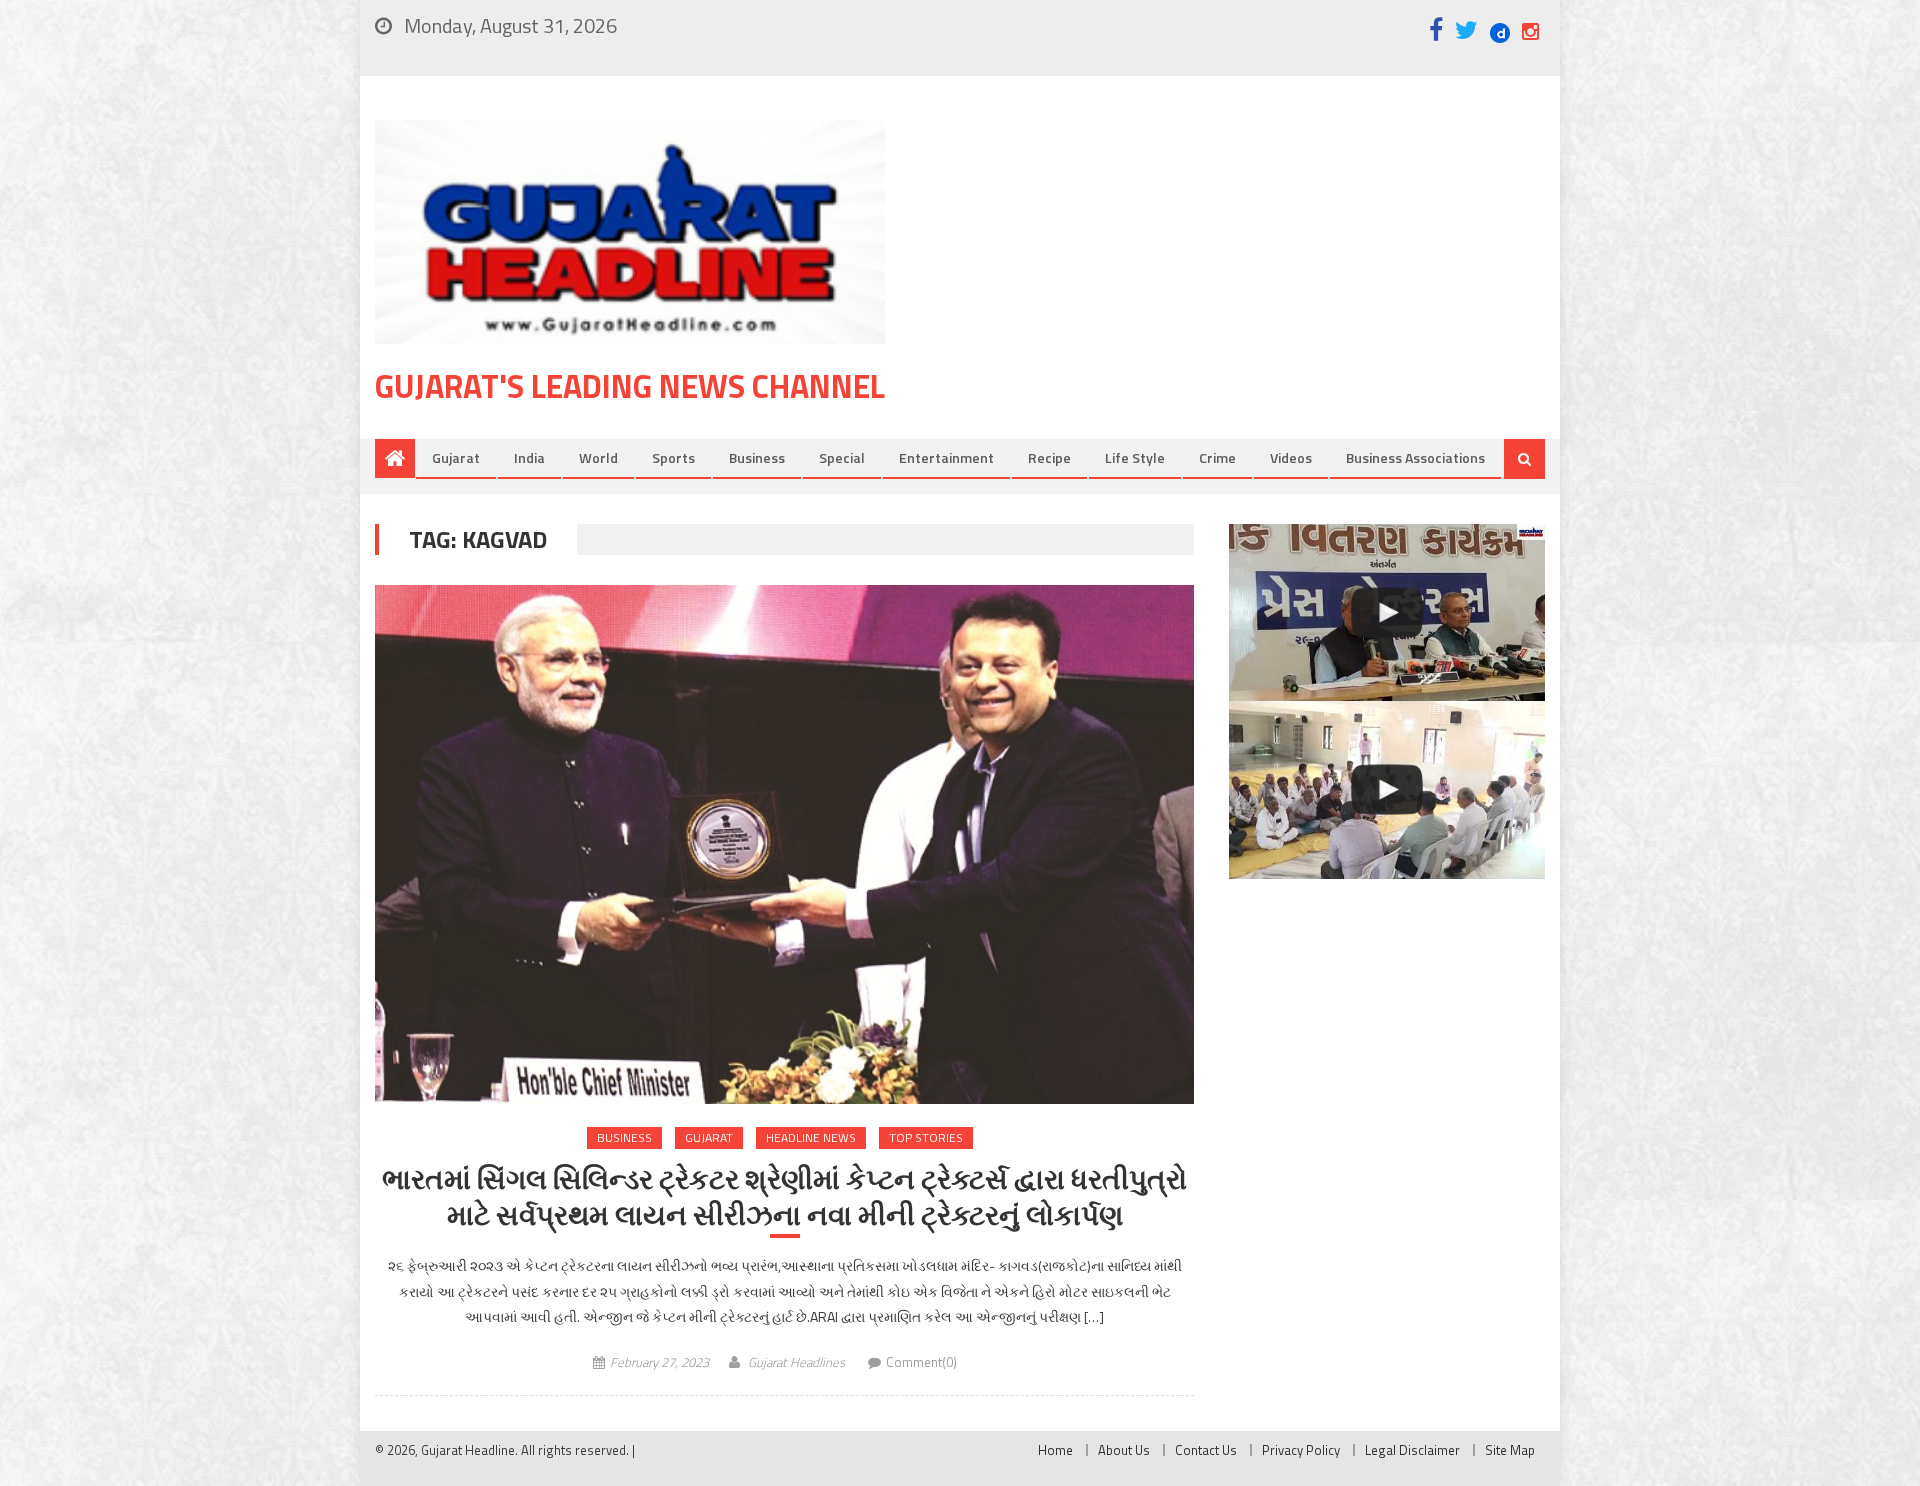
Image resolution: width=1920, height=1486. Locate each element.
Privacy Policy (1301, 1450)
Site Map (1510, 1450)
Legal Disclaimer (1412, 1450)
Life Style (1135, 457)
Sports (673, 457)
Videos (1291, 457)
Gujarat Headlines (796, 1362)
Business (757, 457)
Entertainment (946, 457)
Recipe (1049, 457)
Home (1055, 1450)
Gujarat (456, 457)
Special (842, 457)
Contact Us (1206, 1450)
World (598, 457)
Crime (1217, 457)
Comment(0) (921, 1362)
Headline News (811, 1137)
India (529, 457)
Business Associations (1415, 457)
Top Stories (926, 1137)
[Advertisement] (1245, 279)
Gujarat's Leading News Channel (630, 386)
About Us (1124, 1450)
